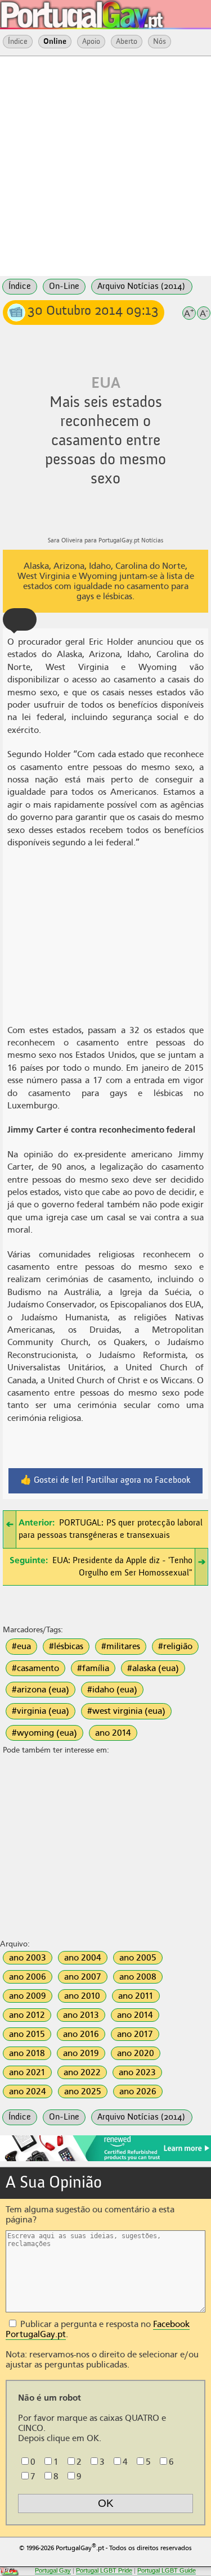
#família (93, 1668)
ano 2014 (113, 1733)
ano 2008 (138, 1977)
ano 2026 (138, 2091)
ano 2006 (28, 1977)
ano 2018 (27, 2053)
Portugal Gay (53, 2570)
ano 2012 (27, 2015)
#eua (21, 1646)
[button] (20, 619)
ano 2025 (83, 2091)
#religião (175, 1646)
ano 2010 (82, 1996)
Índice (18, 42)
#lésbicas (66, 1646)
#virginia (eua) (41, 1711)
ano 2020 (136, 2053)
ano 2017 (135, 2034)
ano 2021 (27, 2072)
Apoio (91, 42)
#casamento (35, 1668)
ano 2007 (83, 1977)
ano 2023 (137, 2072)
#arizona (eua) (41, 1690)
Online (55, 42)
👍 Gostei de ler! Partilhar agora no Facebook (105, 1481)
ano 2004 (83, 1958)
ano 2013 (81, 2015)
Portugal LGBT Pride (104, 2570)
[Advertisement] (105, 165)
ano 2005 (138, 1958)
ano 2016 (81, 2034)
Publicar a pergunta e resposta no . (98, 2329)
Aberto (127, 42)
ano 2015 (27, 2034)
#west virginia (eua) (126, 1711)
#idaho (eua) (112, 1690)
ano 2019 (81, 2053)
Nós (160, 42)
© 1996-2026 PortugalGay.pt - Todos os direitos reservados (105, 2547)
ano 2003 (28, 1958)
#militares (121, 1646)
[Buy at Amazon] (105, 2160)
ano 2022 (82, 2072)
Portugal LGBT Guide (167, 2570)
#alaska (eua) (153, 1668)
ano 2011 (136, 1996)
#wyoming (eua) (44, 1733)
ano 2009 (28, 1996)
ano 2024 (28, 2091)
